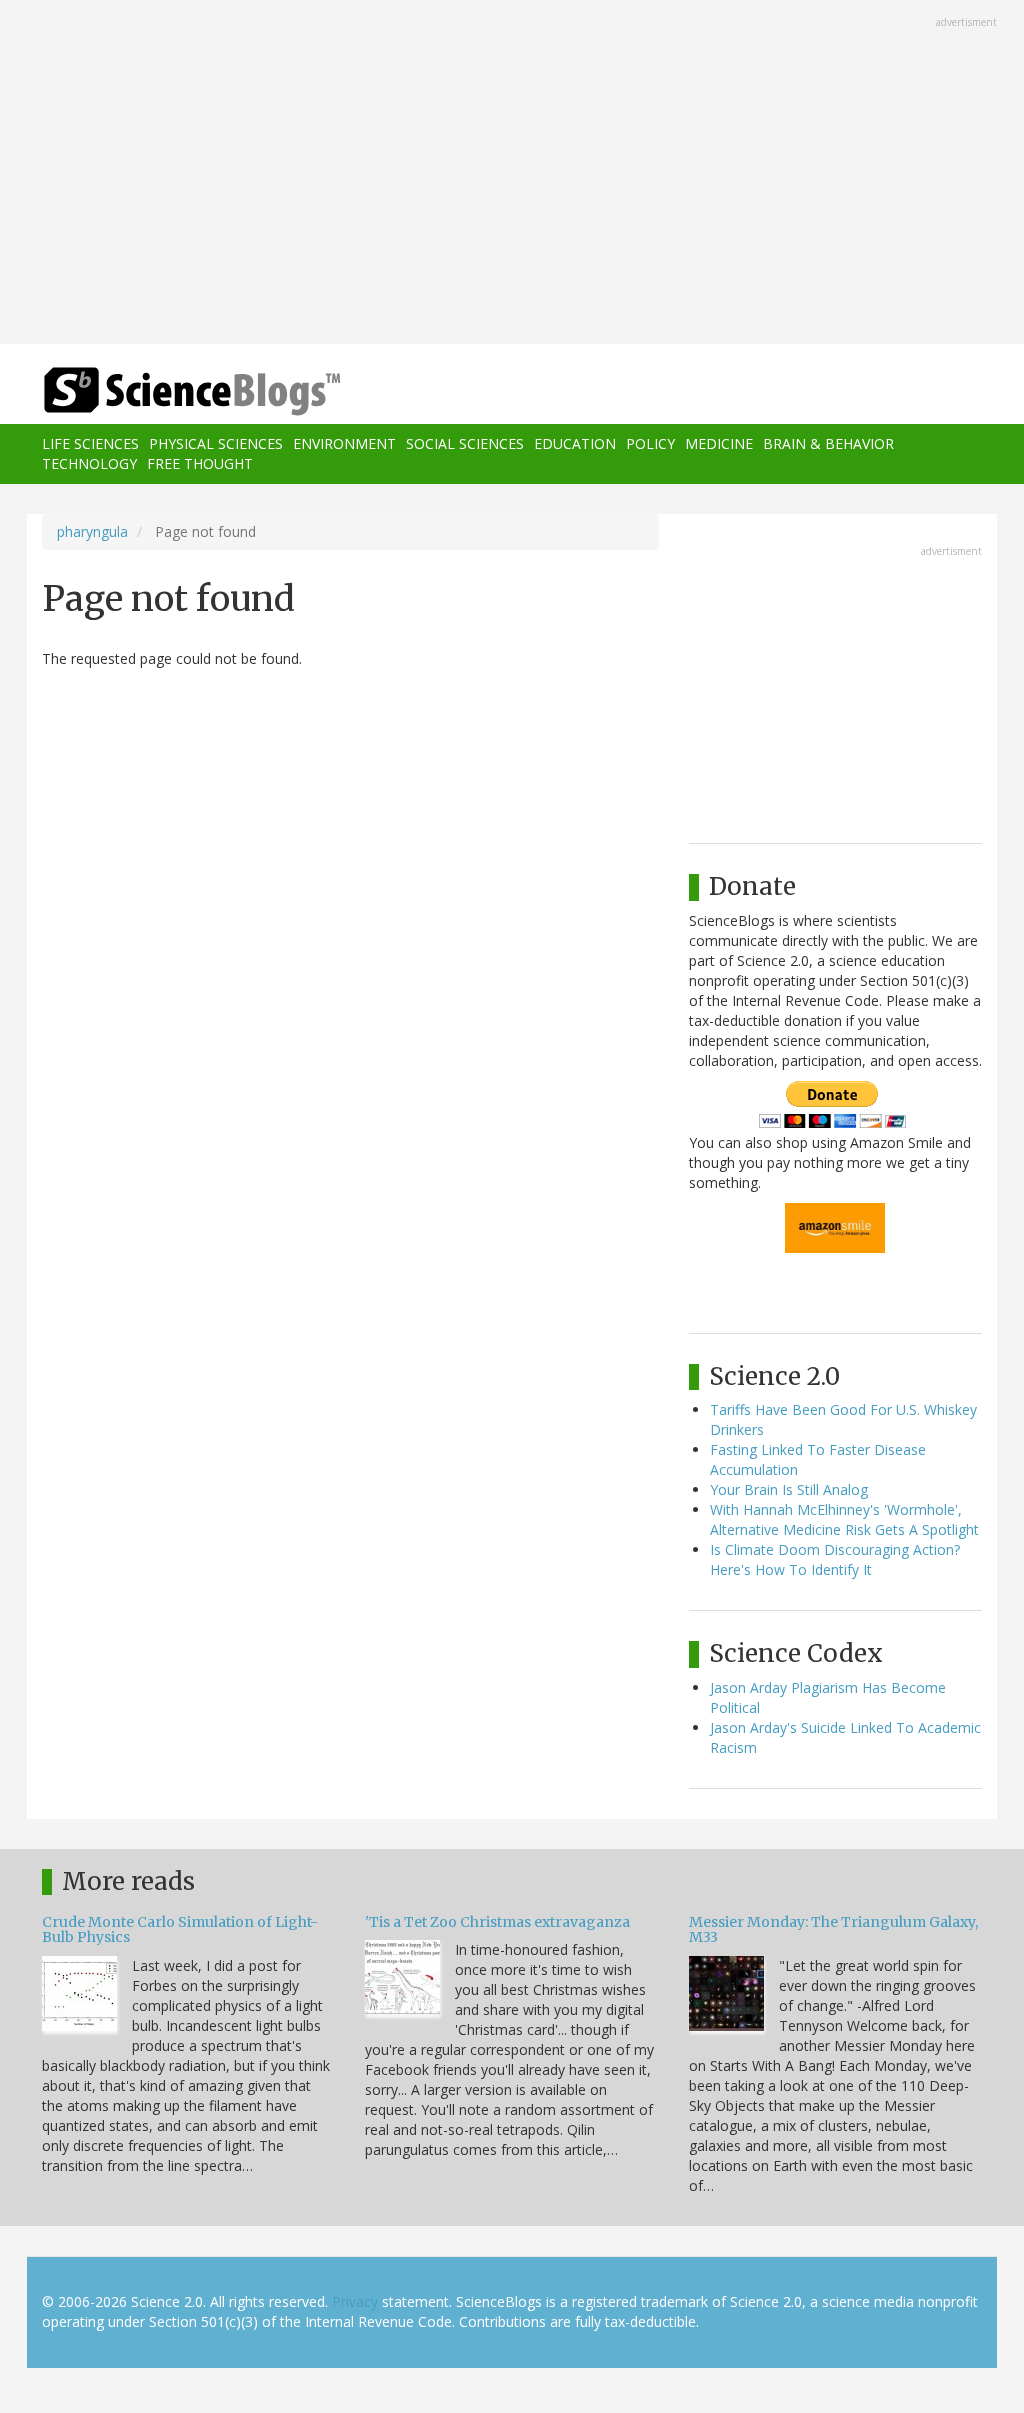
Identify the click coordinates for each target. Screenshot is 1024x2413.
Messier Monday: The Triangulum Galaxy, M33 (833, 1929)
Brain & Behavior (828, 443)
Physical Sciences (216, 443)
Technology (89, 463)
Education (575, 443)
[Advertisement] (512, 174)
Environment (344, 443)
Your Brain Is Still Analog (789, 1489)
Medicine (719, 443)
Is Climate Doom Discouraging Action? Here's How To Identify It (835, 1559)
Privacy (355, 2301)
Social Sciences (465, 443)
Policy (650, 443)
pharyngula (92, 531)
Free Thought (200, 463)
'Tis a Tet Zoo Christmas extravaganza (497, 1922)
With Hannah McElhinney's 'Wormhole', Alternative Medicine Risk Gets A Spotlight (844, 1519)
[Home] (198, 391)
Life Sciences (90, 443)
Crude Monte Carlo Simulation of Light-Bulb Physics (180, 1929)
